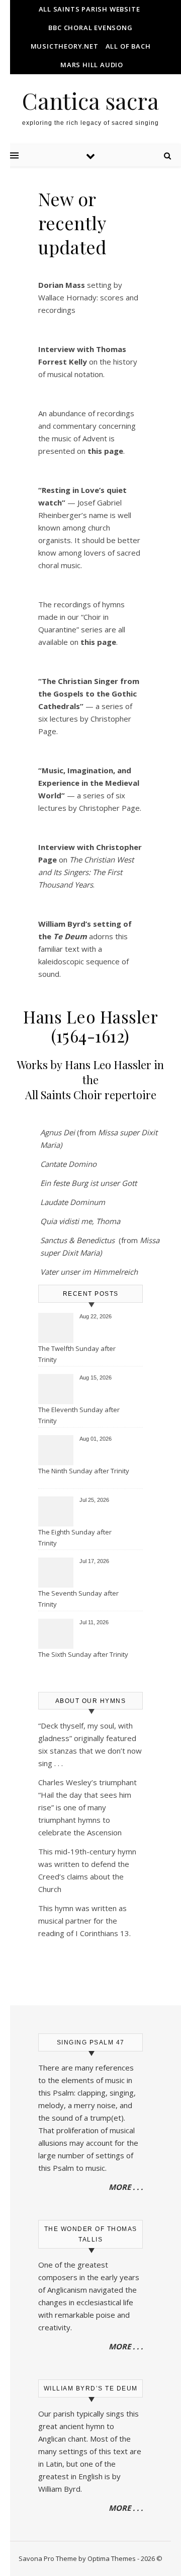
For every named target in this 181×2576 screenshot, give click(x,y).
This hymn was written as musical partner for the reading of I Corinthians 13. (84, 1921)
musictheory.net (65, 46)
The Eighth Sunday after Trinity (75, 1537)
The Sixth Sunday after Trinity (83, 1654)
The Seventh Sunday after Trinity (78, 1599)
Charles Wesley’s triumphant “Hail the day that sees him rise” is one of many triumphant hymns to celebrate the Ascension (87, 1807)
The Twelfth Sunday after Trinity (77, 1354)
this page (98, 642)
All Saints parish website (89, 9)
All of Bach (128, 46)
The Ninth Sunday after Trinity (84, 1471)
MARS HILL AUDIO (92, 65)
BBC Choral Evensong (90, 28)
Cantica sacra (90, 101)
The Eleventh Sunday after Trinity (79, 1415)
